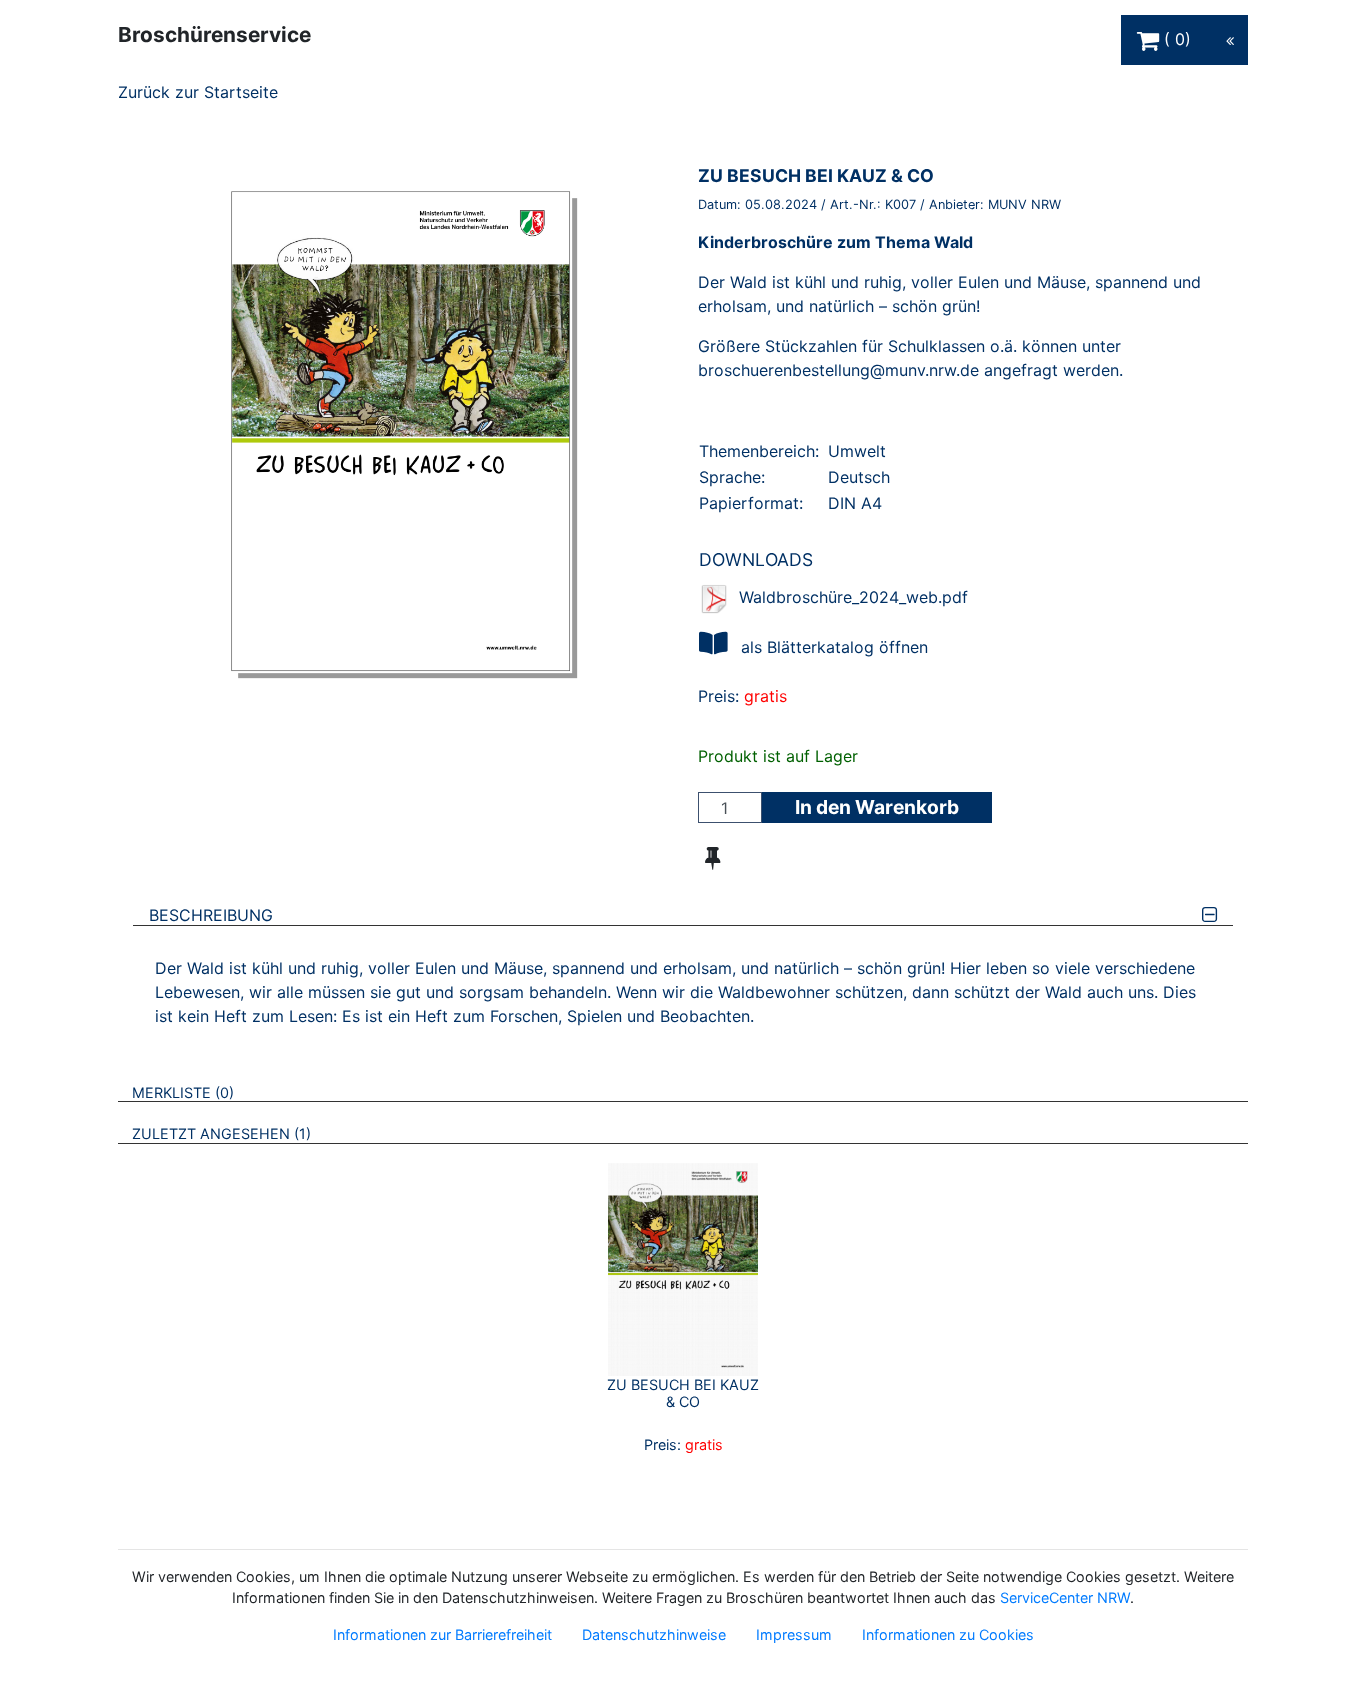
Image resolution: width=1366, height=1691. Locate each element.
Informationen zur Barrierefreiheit (442, 1634)
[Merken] (712, 858)
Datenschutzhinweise (654, 1634)
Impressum (794, 1634)
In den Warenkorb (877, 807)
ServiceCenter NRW (1065, 1597)
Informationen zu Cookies (948, 1634)
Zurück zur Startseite (198, 92)
